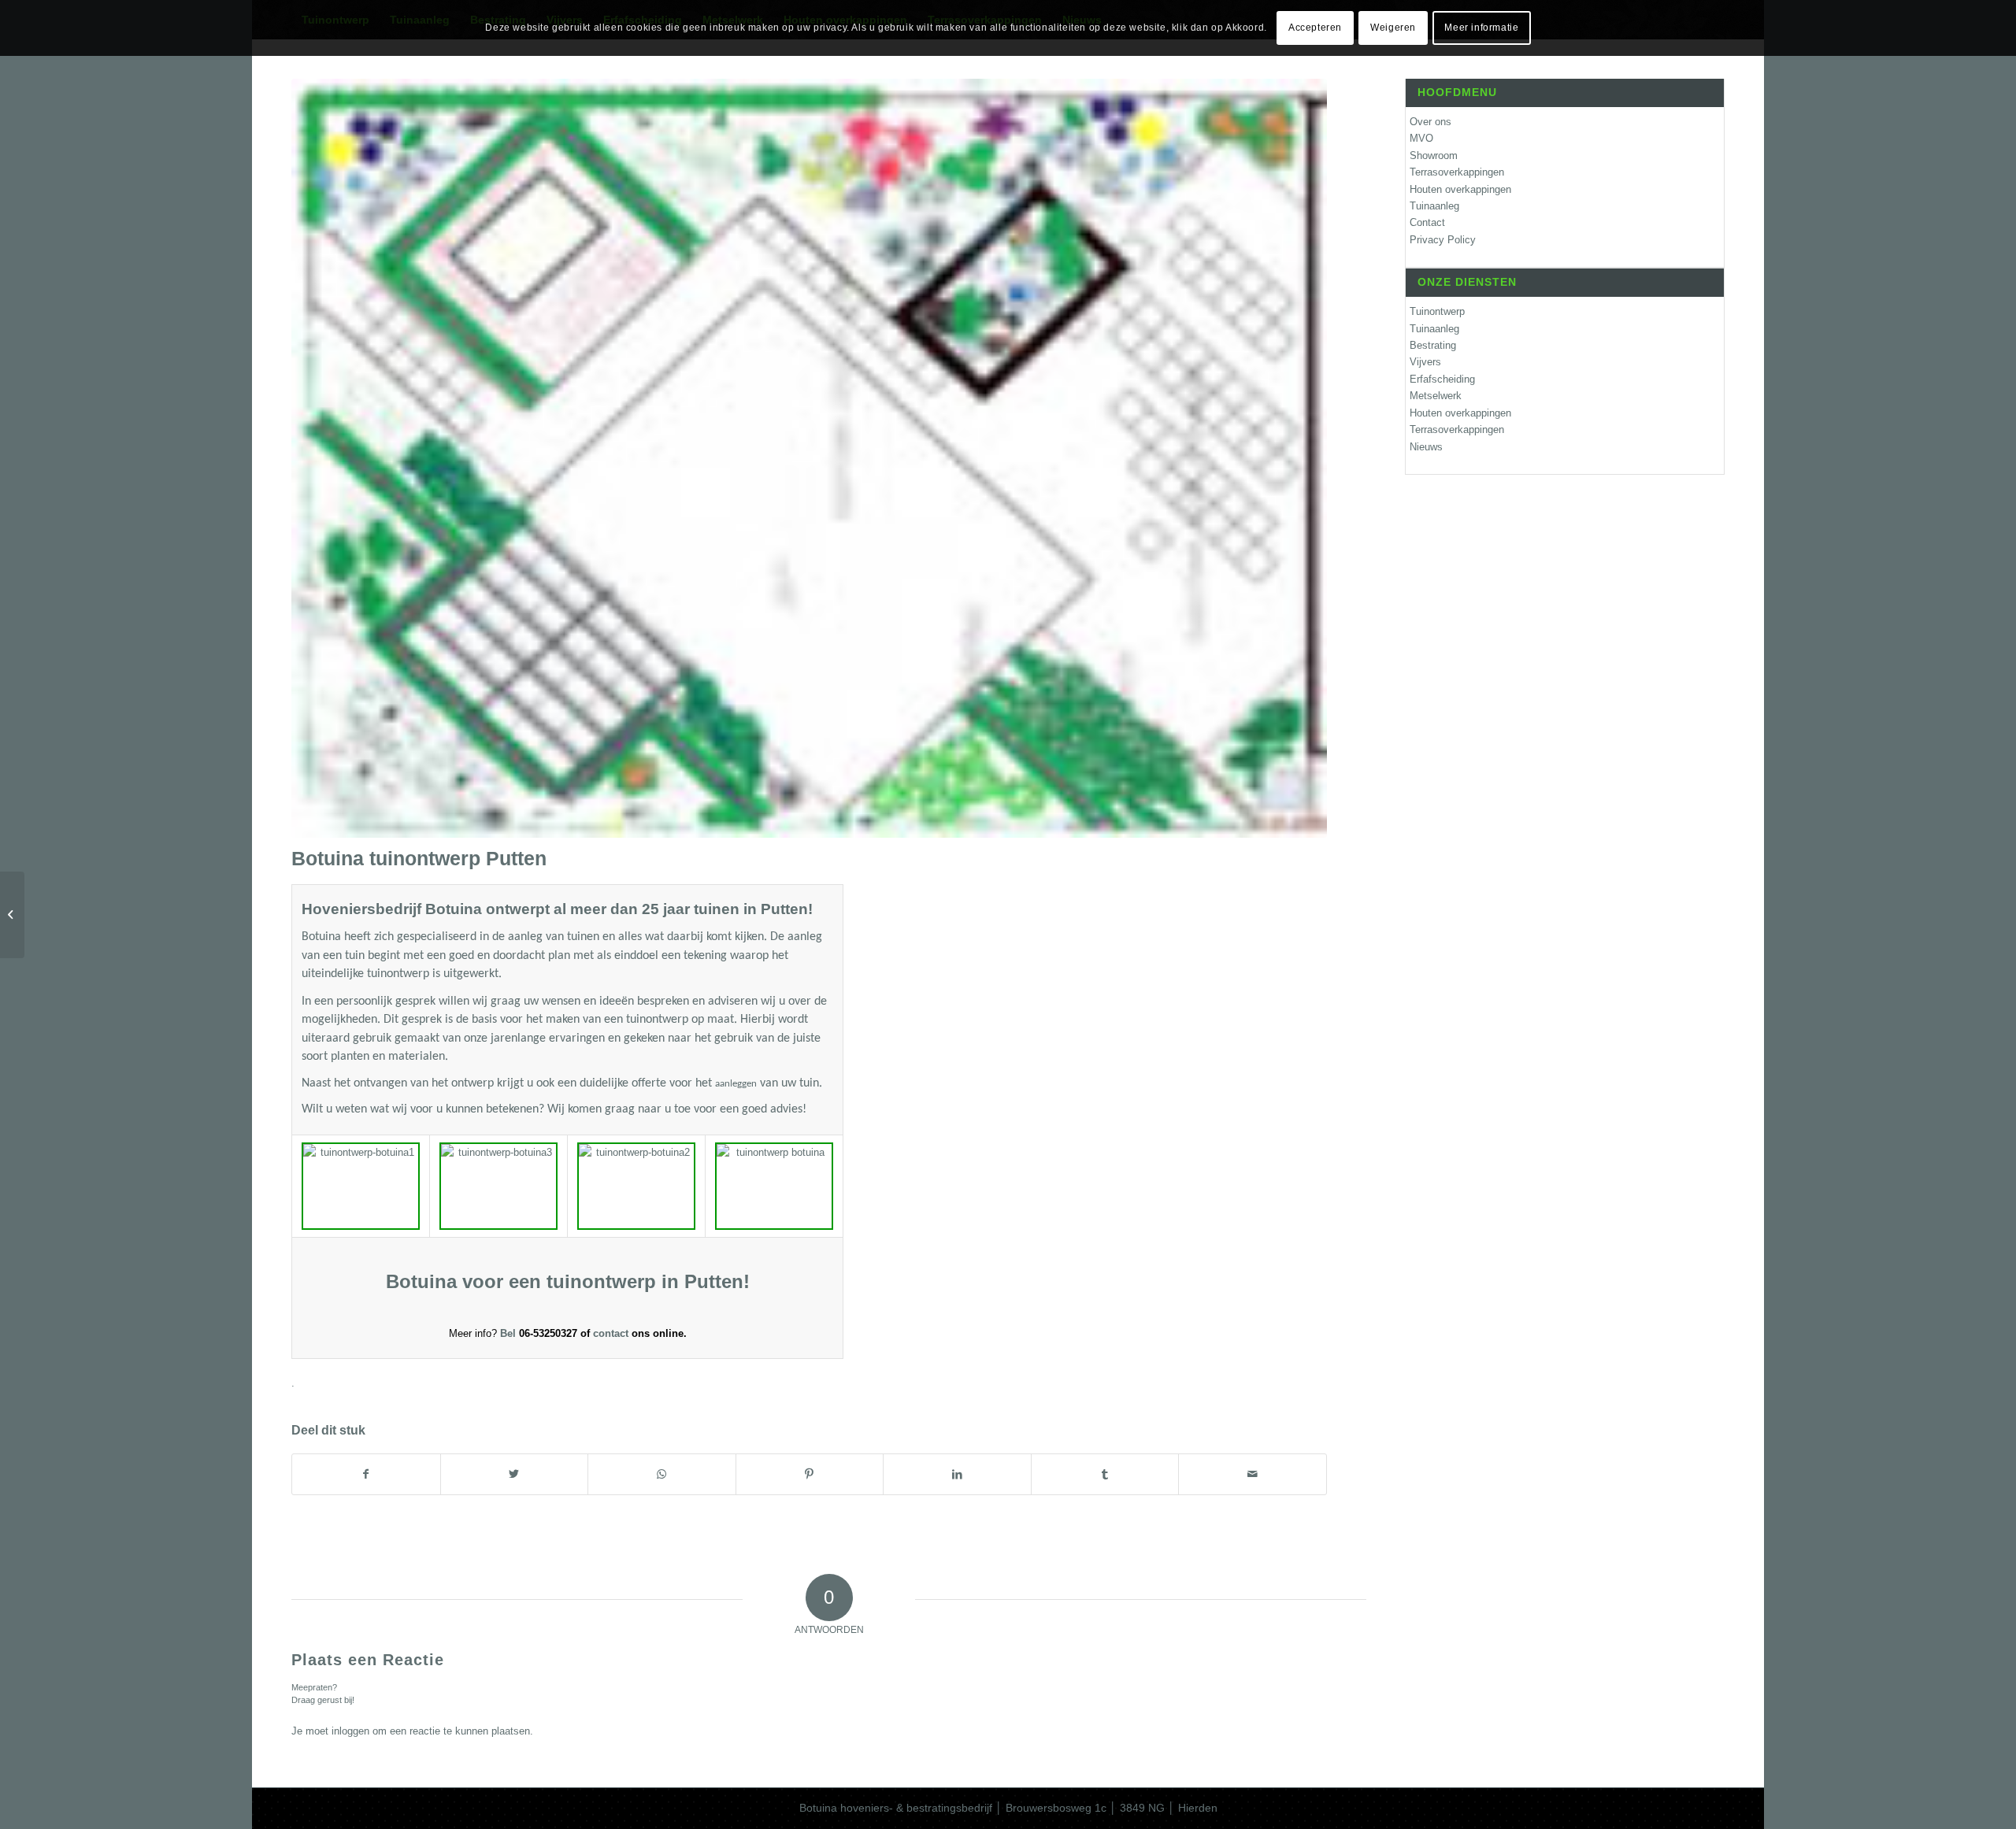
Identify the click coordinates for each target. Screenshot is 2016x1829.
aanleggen (736, 1084)
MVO (1421, 138)
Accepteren (1315, 28)
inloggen (350, 1731)
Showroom (1434, 156)
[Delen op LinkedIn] (957, 1474)
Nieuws (1426, 447)
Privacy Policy (1443, 240)
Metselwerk (1436, 396)
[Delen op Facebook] (366, 1474)
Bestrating (1433, 345)
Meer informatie (1481, 28)
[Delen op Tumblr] (1105, 1474)
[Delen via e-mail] (1253, 1474)
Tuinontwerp (1437, 311)
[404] (12, 915)
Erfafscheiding (1442, 379)
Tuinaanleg (1434, 206)
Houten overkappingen (1460, 189)
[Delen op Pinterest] (810, 1474)
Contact (1427, 222)
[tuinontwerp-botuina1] (809, 458)
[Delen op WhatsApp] (662, 1474)
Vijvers (1425, 362)
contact (612, 1333)
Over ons (1430, 122)
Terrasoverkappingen (1457, 172)
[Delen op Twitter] (515, 1474)
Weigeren (1393, 28)
